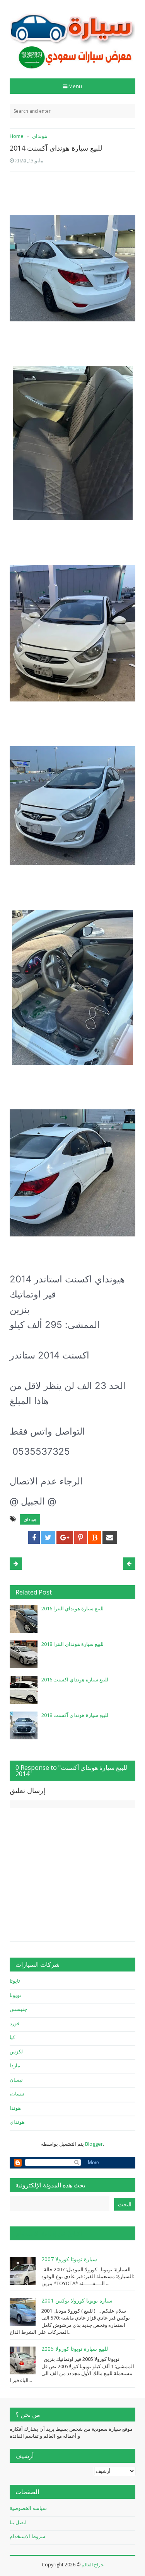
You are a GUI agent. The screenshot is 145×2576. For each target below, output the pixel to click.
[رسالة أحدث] (129, 1564)
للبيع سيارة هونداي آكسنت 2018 (75, 1715)
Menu (75, 86)
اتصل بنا (18, 2522)
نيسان (16, 2080)
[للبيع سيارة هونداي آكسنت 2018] (24, 1725)
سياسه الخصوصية (28, 2508)
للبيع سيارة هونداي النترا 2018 (72, 1644)
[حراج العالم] (72, 37)
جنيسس (18, 2009)
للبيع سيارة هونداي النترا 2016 (72, 1608)
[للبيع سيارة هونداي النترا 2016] (24, 1619)
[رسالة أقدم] (16, 1564)
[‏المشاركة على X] (48, 1537)
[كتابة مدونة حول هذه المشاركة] (95, 1537)
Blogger (94, 2144)
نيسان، (17, 2094)
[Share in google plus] (65, 1537)
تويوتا (15, 1995)
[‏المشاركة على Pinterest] (81, 1537)
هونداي (30, 1519)
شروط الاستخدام (27, 2536)
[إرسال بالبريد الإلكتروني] (110, 1537)
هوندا (15, 2108)
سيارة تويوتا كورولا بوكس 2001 (77, 2300)
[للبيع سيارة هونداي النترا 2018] (24, 1654)
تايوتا (15, 1981)
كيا (12, 2037)
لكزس (16, 2051)
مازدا (15, 2065)
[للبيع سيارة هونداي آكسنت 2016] (24, 1690)
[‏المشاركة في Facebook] (34, 1537)
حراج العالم (93, 2565)
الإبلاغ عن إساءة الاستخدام (49, 2233)
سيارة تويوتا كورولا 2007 (69, 2259)
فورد (14, 2023)
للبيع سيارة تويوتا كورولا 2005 (75, 2349)
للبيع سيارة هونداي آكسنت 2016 (75, 1679)
